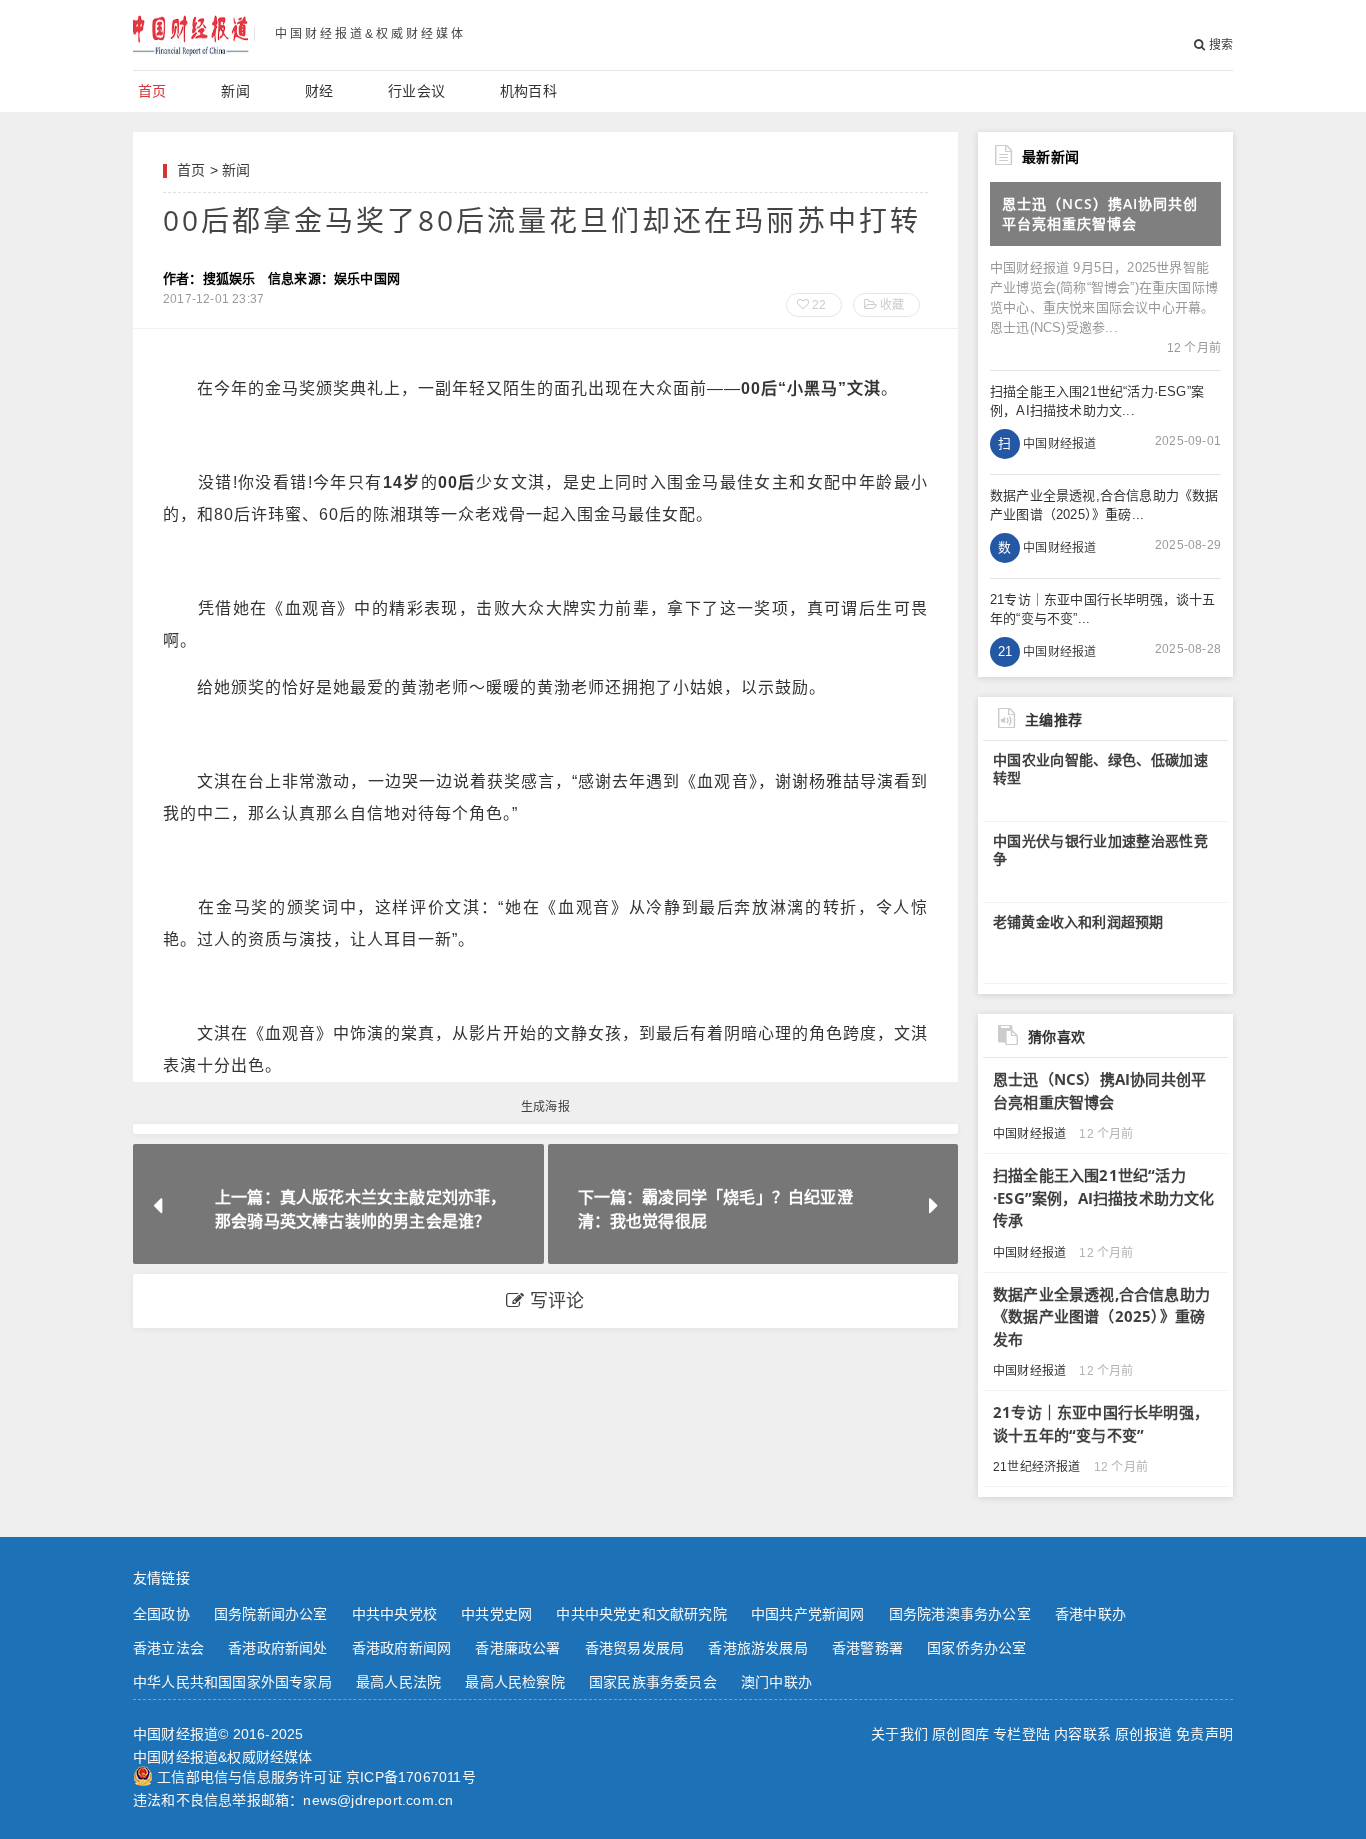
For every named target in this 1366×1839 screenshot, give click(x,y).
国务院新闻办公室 (271, 1614)
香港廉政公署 (517, 1648)
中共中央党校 (394, 1614)
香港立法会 (168, 1648)
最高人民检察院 (514, 1682)
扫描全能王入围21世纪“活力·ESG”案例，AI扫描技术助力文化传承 (1104, 1197)
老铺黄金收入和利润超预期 (1078, 922)
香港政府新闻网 (401, 1648)
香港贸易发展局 (634, 1648)
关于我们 (899, 1734)
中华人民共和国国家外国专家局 (232, 1682)
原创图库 (960, 1734)
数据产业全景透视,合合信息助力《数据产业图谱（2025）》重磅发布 (1101, 1316)
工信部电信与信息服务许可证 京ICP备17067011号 (316, 1777)
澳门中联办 (776, 1682)
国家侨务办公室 (976, 1648)
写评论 (555, 1301)
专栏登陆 (1021, 1734)
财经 (319, 91)
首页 (152, 91)
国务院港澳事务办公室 (960, 1614)
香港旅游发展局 (757, 1648)
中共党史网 (496, 1614)
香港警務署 (867, 1648)
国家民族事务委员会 (653, 1682)
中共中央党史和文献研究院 (641, 1614)
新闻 (235, 91)
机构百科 (528, 91)
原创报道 (1143, 1734)
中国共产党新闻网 (808, 1614)
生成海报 (545, 1107)
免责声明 (1204, 1734)
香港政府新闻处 (277, 1648)
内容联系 (1082, 1734)
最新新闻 (1050, 157)
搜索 (1219, 45)
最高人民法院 (398, 1682)
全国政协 (161, 1614)
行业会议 (416, 91)
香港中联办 (1090, 1614)
